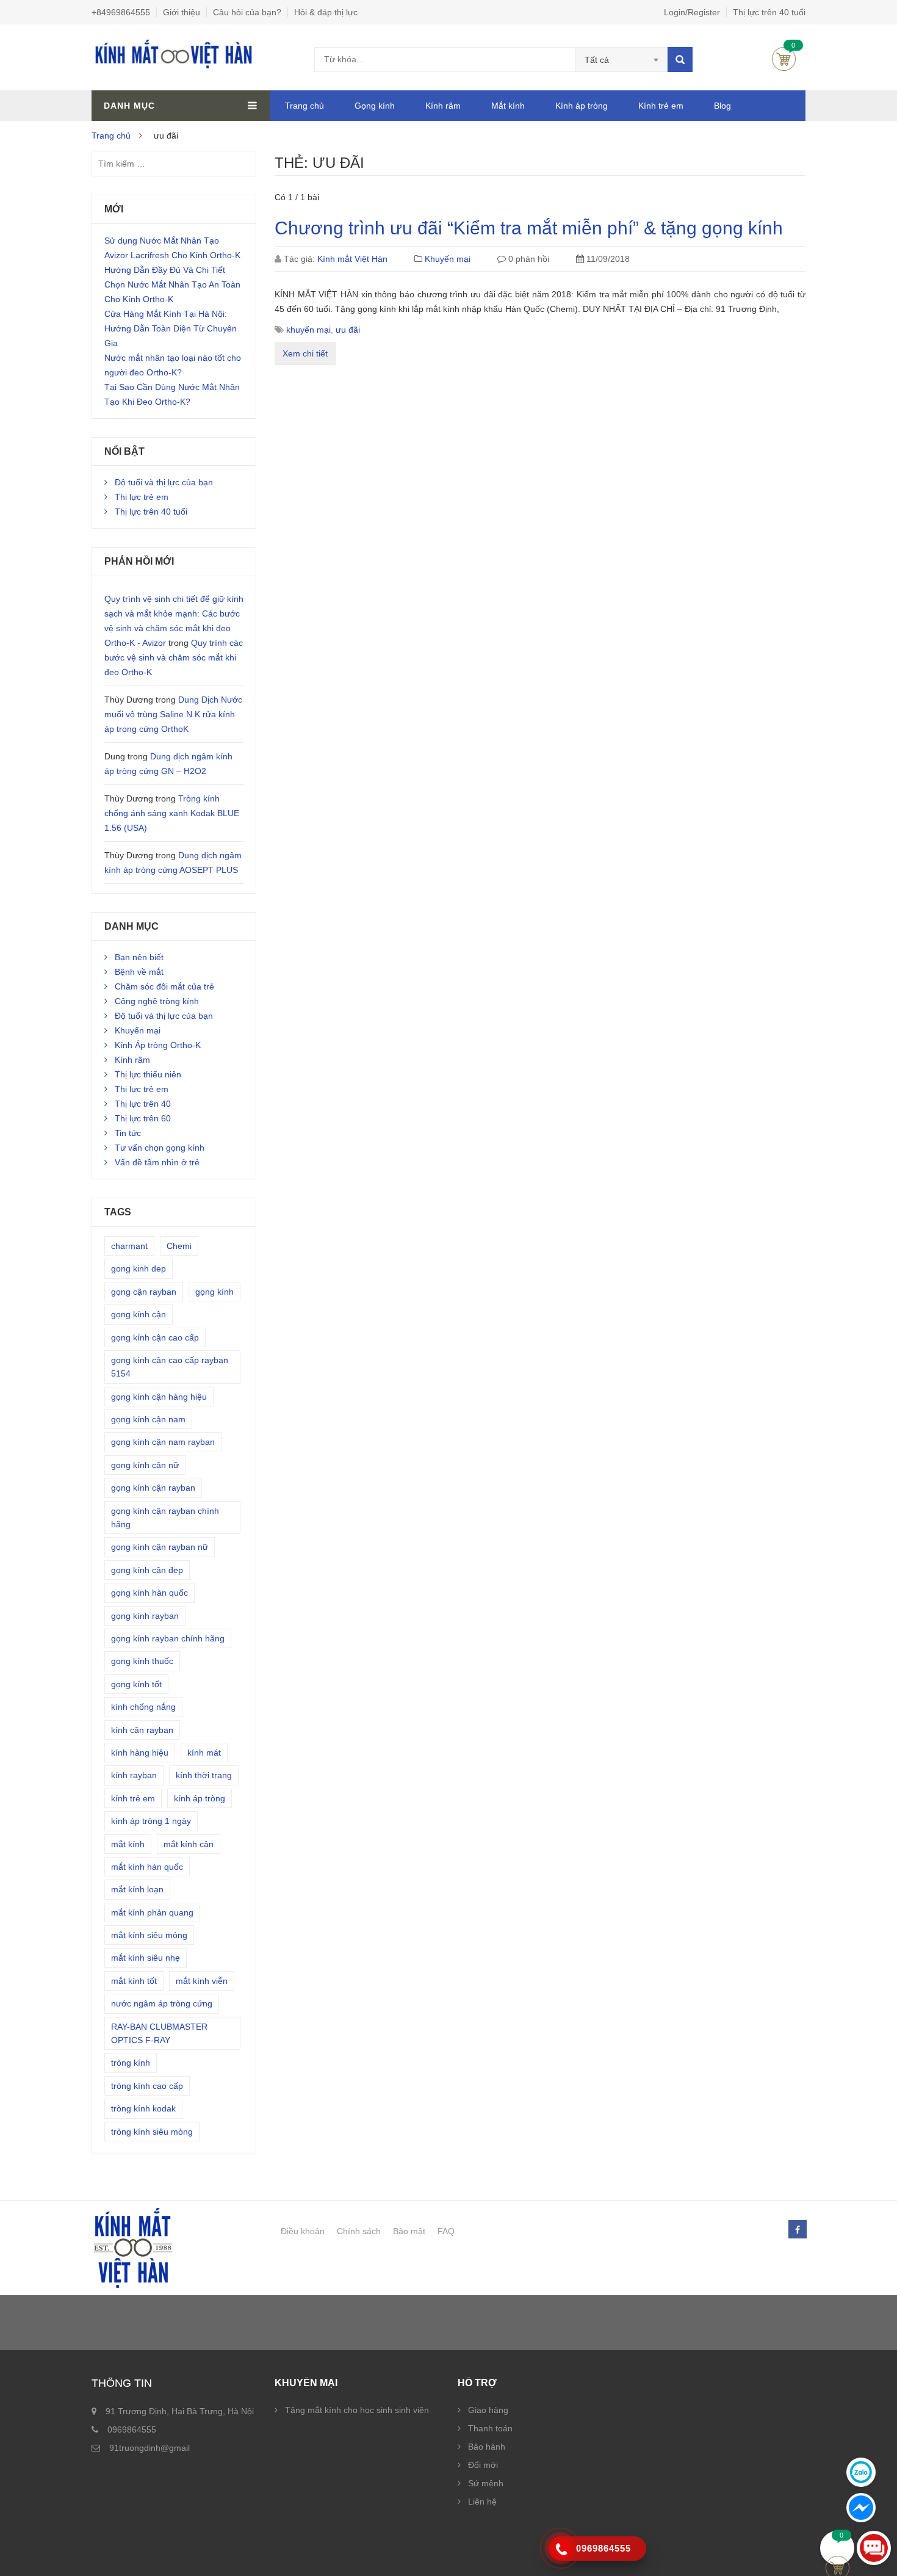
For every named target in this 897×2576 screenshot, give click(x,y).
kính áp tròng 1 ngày (151, 1821)
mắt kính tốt (134, 1981)
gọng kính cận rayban (153, 1488)
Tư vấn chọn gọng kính (160, 1148)
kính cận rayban (142, 1730)
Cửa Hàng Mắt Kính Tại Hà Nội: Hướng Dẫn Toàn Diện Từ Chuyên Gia (171, 328)
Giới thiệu (182, 12)
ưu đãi (348, 330)
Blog (722, 106)
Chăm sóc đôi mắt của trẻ (164, 986)
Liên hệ (482, 2502)
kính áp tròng (200, 1798)
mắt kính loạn (137, 1889)
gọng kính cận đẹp (147, 1570)
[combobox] (621, 60)
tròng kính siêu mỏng (152, 2132)
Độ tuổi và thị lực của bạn (164, 482)
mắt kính (128, 1844)
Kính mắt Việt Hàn (352, 259)
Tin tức (128, 1133)
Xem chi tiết (305, 353)
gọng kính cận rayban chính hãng (165, 1518)
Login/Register (692, 12)
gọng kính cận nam (148, 1419)
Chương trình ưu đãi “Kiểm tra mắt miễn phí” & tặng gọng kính (529, 228)
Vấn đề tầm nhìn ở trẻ (157, 1162)
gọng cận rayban (144, 1292)
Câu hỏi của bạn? (247, 12)
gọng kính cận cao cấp (155, 1337)
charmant (129, 1246)
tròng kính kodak (143, 2108)
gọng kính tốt (136, 1684)
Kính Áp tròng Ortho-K (158, 1045)
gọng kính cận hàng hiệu (159, 1397)
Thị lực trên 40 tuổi (769, 12)
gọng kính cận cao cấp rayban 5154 (170, 1367)
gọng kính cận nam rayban (163, 1442)
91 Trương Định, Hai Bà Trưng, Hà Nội (180, 2411)
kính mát (204, 1753)
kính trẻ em (133, 1798)
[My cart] (838, 2548)
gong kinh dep (139, 1268)
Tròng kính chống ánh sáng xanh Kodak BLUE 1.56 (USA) (172, 813)
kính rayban (134, 1775)
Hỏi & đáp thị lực (326, 12)
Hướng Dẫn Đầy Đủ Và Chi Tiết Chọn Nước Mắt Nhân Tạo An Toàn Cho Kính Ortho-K (172, 284)
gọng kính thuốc (142, 1661)
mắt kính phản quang (152, 1912)
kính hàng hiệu (140, 1753)
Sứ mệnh (486, 2483)
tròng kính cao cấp (147, 2086)
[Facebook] (797, 2230)
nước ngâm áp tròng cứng (162, 2003)
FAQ (446, 2231)
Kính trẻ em (661, 106)
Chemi (179, 1246)
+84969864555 (121, 12)
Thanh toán (490, 2428)
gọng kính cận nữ (145, 1465)
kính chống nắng (143, 1707)
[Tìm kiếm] (680, 60)
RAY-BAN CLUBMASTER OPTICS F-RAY (159, 2033)
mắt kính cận (189, 1844)
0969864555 (132, 2429)
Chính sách (359, 2231)
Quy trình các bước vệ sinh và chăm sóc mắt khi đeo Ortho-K (174, 657)
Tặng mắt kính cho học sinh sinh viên (357, 2410)
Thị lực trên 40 (143, 1104)
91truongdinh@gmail (149, 2448)
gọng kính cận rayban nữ (160, 1547)
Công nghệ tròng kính (157, 1001)
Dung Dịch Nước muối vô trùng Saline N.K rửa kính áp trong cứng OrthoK (173, 714)
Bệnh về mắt (139, 972)
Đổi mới (483, 2465)
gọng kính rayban (145, 1616)
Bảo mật (409, 2231)
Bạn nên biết (139, 957)
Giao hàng (488, 2410)
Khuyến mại (448, 259)
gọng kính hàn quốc (149, 1593)
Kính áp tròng (582, 106)
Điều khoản (303, 2231)
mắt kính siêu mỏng (149, 1935)
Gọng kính (375, 106)
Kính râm (443, 106)
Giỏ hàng (784, 59)
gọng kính (214, 1292)
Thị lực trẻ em (142, 497)
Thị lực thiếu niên (148, 1074)
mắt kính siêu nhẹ (146, 1958)
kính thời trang (204, 1775)
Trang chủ (304, 106)
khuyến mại (308, 330)
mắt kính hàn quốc (147, 1867)
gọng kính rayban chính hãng (168, 1638)
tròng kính (131, 2063)
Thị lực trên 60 (143, 1118)
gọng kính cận (139, 1314)
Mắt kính (508, 106)
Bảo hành (487, 2447)
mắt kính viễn (202, 1981)
